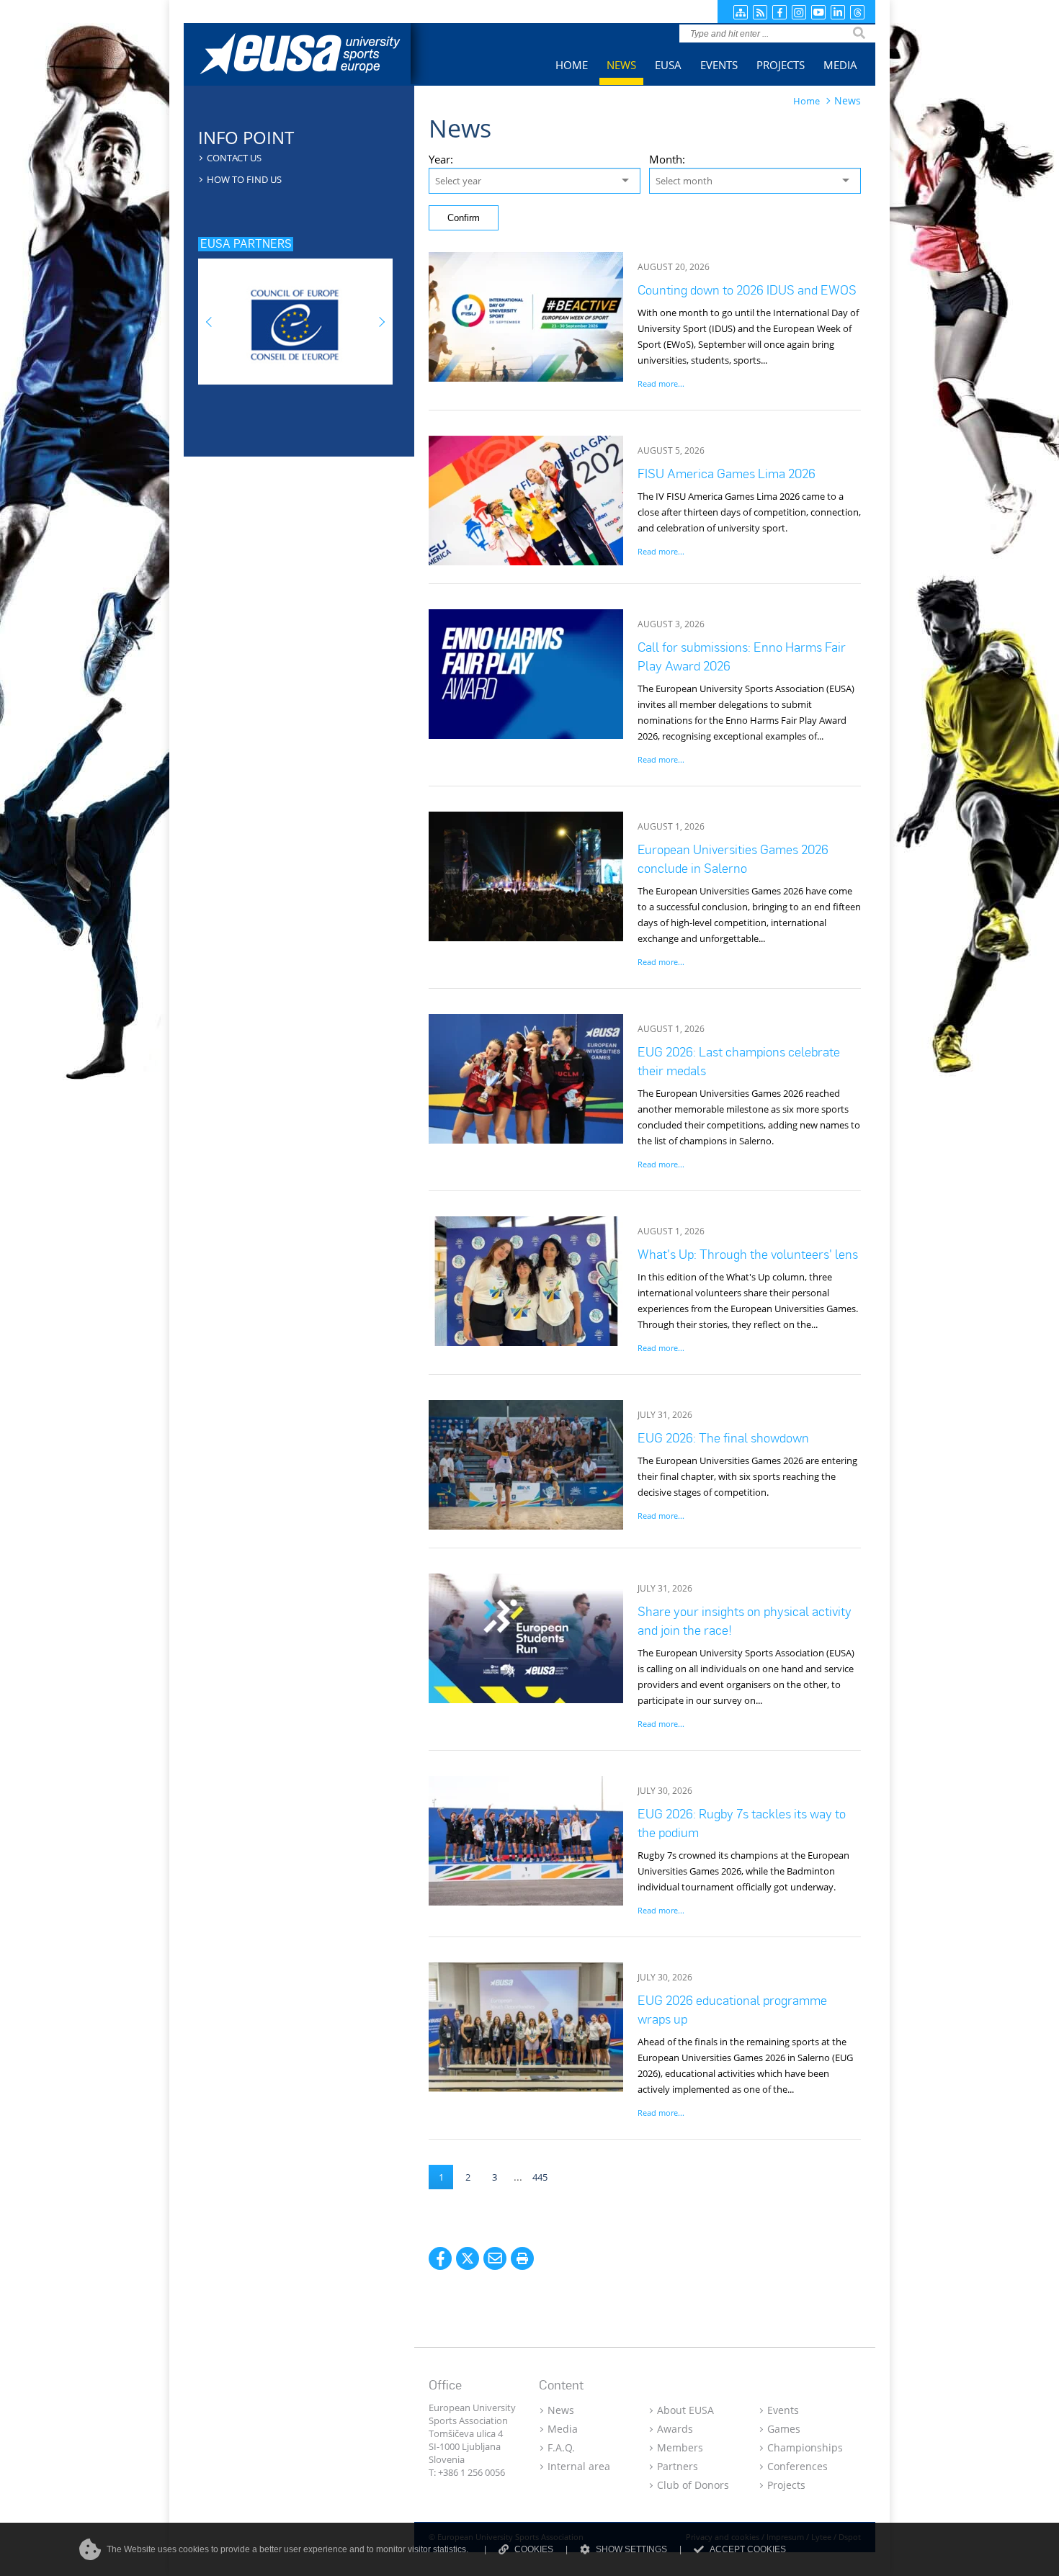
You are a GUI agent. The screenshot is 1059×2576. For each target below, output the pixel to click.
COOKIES (534, 2549)
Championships (805, 2447)
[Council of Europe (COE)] (295, 317)
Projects (786, 2485)
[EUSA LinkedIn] (838, 12)
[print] (522, 2258)
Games (784, 2429)
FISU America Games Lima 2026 (727, 474)
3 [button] (495, 2177)
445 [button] (540, 2177)
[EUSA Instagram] (799, 12)
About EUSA (685, 2410)
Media (563, 2429)
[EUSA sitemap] (741, 12)
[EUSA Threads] (857, 12)
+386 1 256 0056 (472, 2472)
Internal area (579, 2466)
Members (680, 2447)
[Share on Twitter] (468, 2258)
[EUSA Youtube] (818, 12)
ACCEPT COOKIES (748, 2549)
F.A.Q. (561, 2447)
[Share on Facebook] (440, 2258)
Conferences (797, 2466)
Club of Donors (693, 2485)
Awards (675, 2429)
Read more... (661, 383)
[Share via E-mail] (495, 2258)
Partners (678, 2466)
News (561, 2410)
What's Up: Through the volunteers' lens (748, 1254)
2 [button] (468, 2177)
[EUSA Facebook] (779, 12)
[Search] (859, 33)
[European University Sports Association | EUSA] (312, 56)
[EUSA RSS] (760, 12)
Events (783, 2410)
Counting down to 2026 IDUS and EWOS (747, 290)
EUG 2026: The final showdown (723, 1438)
